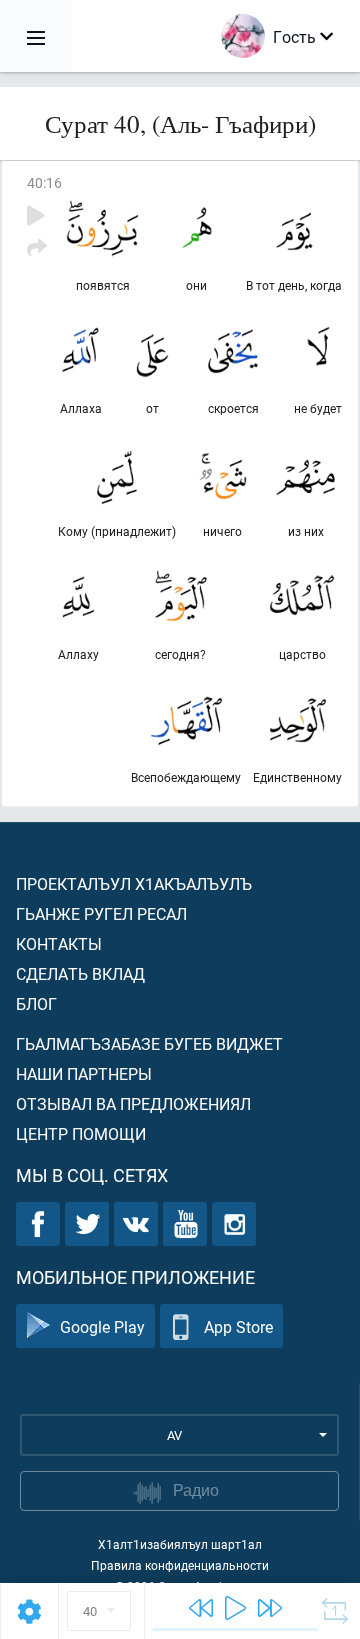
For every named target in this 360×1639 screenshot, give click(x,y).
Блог (36, 1003)
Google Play (102, 1326)
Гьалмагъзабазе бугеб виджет (149, 1043)
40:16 (44, 182)
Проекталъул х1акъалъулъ (134, 883)
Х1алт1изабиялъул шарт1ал (180, 1544)
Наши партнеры (84, 1073)
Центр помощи (81, 1133)
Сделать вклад (80, 973)
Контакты (59, 943)
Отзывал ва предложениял (133, 1103)
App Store (238, 1326)
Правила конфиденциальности (180, 1565)
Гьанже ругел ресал (101, 913)
